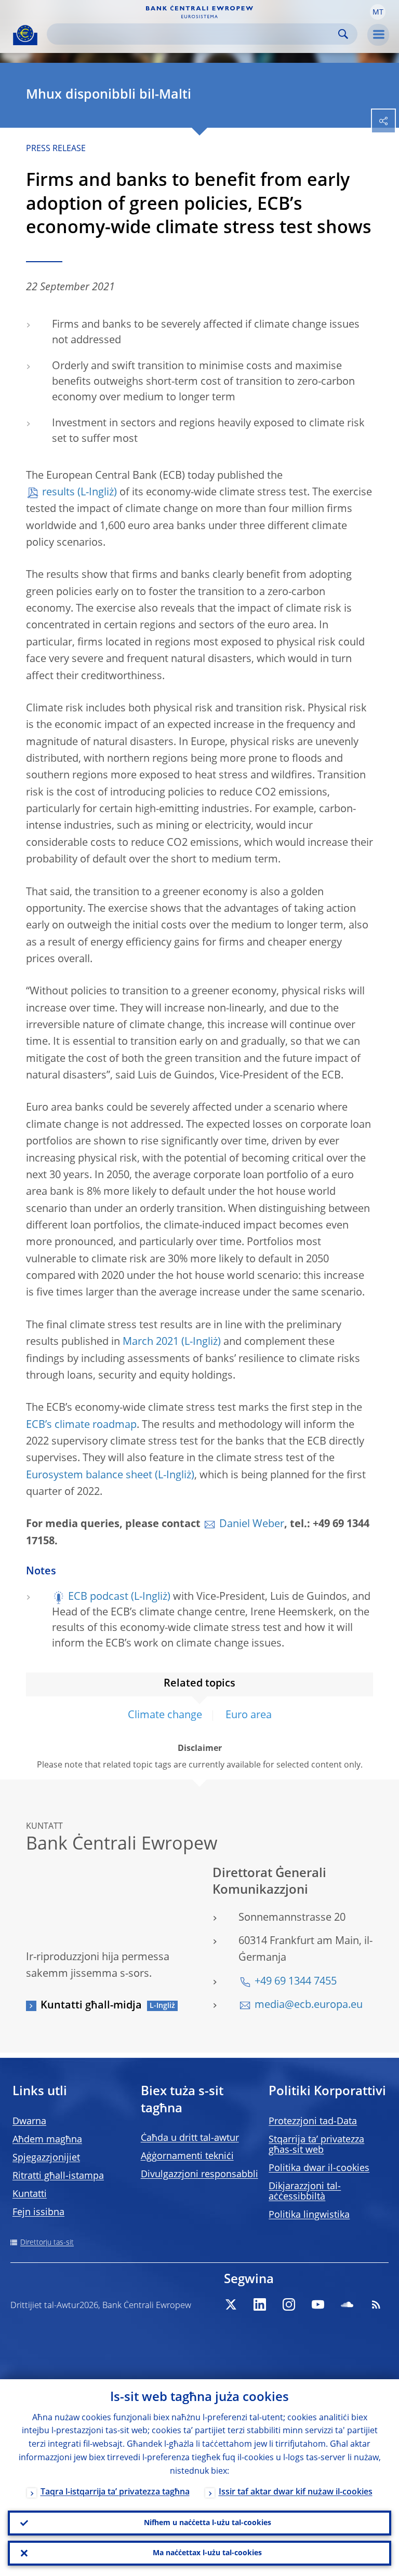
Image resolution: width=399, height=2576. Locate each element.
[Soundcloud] (347, 2304)
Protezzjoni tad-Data (313, 2122)
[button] (378, 12)
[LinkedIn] (260, 2304)
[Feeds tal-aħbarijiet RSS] (376, 2304)
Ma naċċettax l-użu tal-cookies (207, 2553)
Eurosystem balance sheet (89, 1476)
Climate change (165, 1716)
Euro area (249, 1716)
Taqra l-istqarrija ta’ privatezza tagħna (115, 2492)
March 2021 (151, 1342)
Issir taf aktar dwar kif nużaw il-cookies (296, 2492)
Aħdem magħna (47, 2140)
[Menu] (378, 35)
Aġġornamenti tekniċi (187, 2156)
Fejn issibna (38, 2213)
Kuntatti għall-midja (91, 2006)
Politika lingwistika (309, 2215)
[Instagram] (289, 2304)
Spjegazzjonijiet (46, 2158)
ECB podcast (98, 1597)
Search (343, 34)
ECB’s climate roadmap (81, 1425)
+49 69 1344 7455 (296, 1982)
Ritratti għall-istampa (58, 2176)
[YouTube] (318, 2304)
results (58, 493)
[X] (231, 2304)
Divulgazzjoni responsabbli (199, 2175)
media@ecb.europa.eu (309, 2005)
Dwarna (29, 2122)
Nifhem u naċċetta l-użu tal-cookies (208, 2523)
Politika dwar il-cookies (319, 2168)
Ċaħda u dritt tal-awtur (190, 2138)
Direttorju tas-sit (47, 2243)
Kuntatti (30, 2194)
